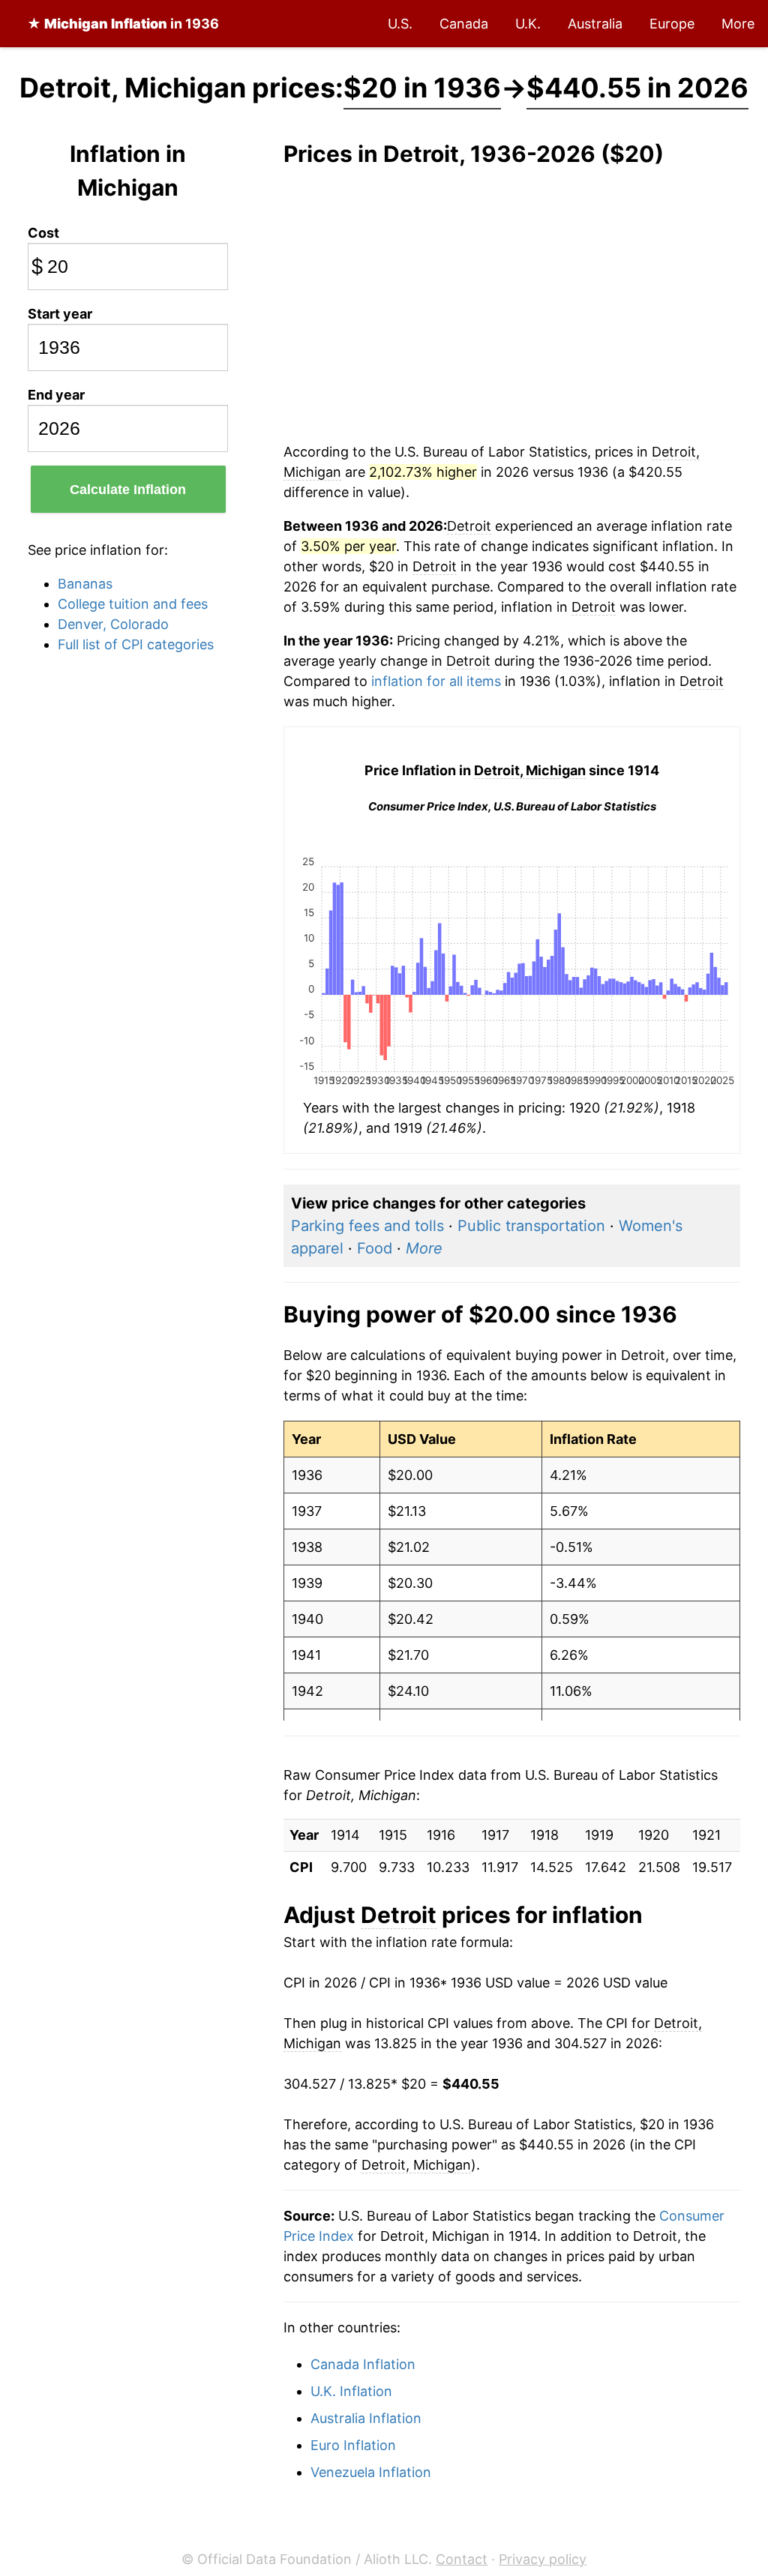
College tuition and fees (133, 604)
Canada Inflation (363, 2364)
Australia (595, 24)
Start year (60, 314)
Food (375, 1248)
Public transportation (531, 1226)
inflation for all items (436, 681)
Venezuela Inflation (371, 2472)
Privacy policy (543, 2559)
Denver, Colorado (113, 624)
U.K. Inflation (351, 2391)
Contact (462, 2559)
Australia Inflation (366, 2418)
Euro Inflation (353, 2445)
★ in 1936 (123, 24)
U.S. (400, 24)
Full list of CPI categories (136, 644)
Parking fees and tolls (367, 1226)
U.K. (528, 24)
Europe (672, 24)
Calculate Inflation (128, 490)
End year (56, 395)
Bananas (85, 584)
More (738, 24)
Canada (464, 24)
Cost (43, 233)
